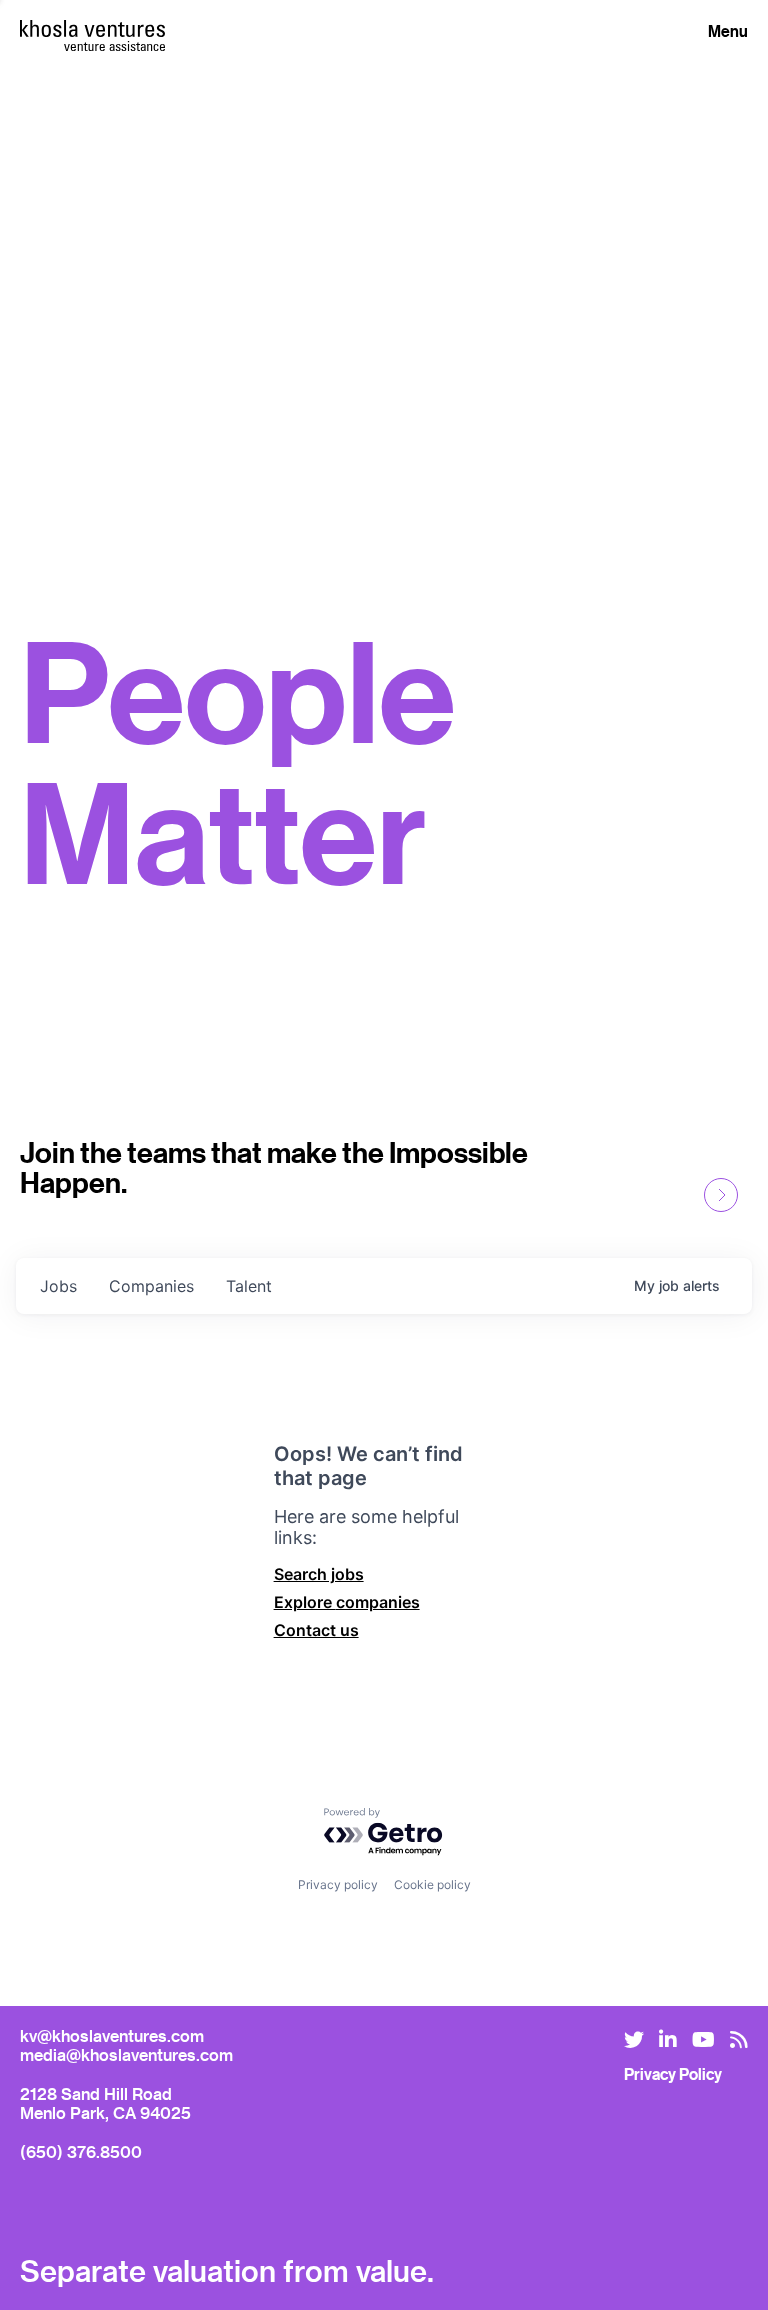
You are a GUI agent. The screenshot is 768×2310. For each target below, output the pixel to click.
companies (151, 1286)
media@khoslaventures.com (126, 2054)
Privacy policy (338, 1884)
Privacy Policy (673, 2074)
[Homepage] (92, 28)
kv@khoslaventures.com (112, 2035)
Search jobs (319, 1574)
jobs (58, 1286)
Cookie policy (432, 1884)
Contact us (316, 1630)
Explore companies (347, 1602)
